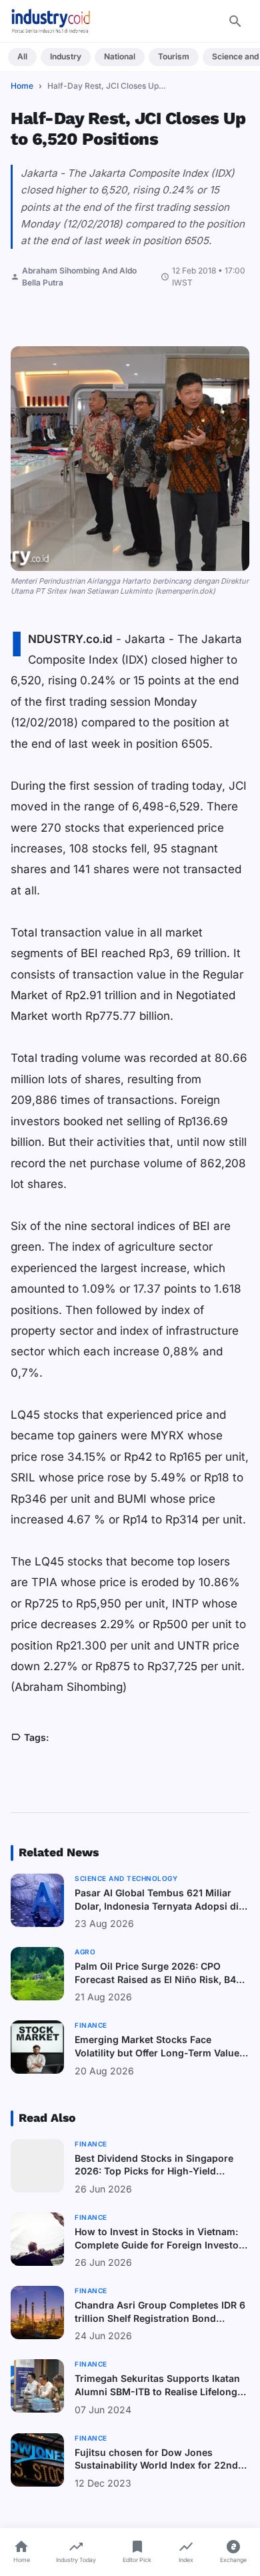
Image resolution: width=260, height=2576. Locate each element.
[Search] (235, 21)
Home (22, 86)
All (22, 56)
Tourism (174, 56)
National (120, 56)
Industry (66, 56)
